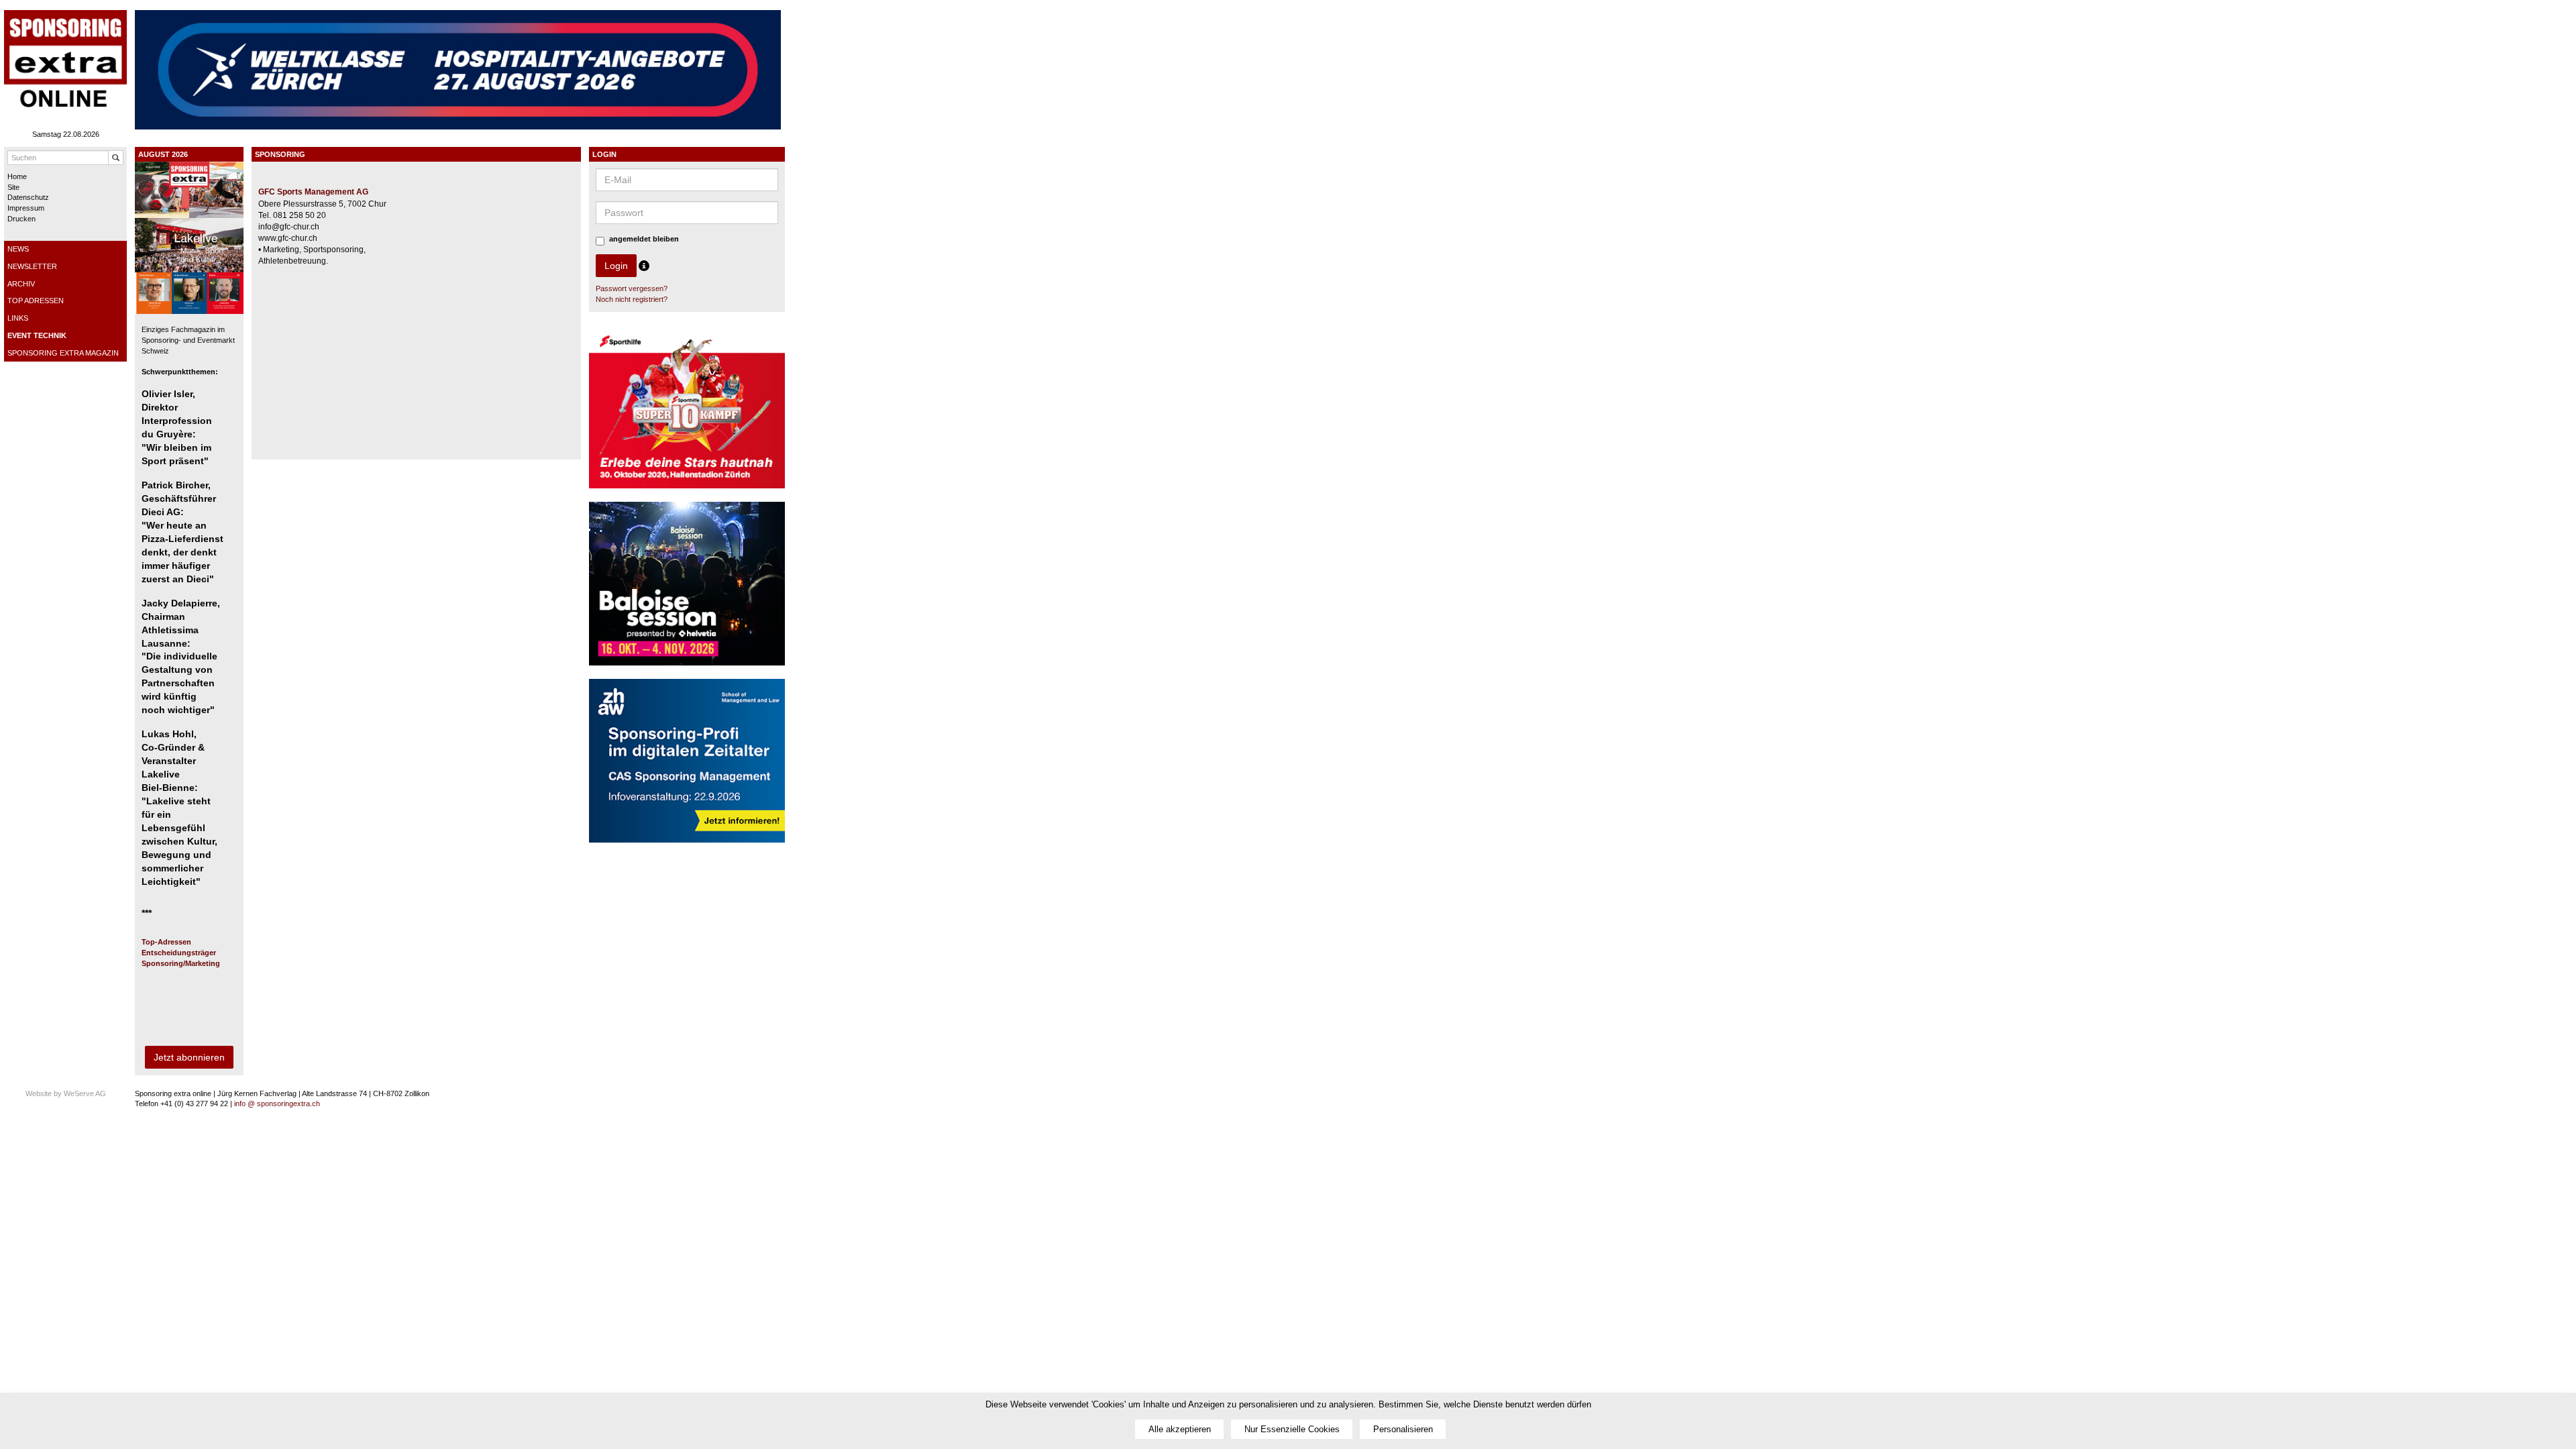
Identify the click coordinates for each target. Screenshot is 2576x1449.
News (18, 249)
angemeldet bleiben (644, 239)
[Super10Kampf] (687, 413)
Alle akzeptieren (1180, 1429)
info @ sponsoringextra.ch (277, 1104)
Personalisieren (1403, 1429)
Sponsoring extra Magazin (63, 353)
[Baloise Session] (687, 590)
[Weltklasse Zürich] (458, 69)
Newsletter (32, 266)
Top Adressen (36, 301)
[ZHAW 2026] (687, 767)
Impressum (26, 208)
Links (18, 318)
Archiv (21, 284)
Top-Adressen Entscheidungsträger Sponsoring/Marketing (181, 952)
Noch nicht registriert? (632, 299)
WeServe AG (85, 1093)
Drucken (21, 219)
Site (13, 187)
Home (17, 176)
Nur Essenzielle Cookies (1292, 1429)
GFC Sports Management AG (313, 192)
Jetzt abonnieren (189, 1057)
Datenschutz (28, 197)
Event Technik (37, 335)
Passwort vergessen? (632, 288)
